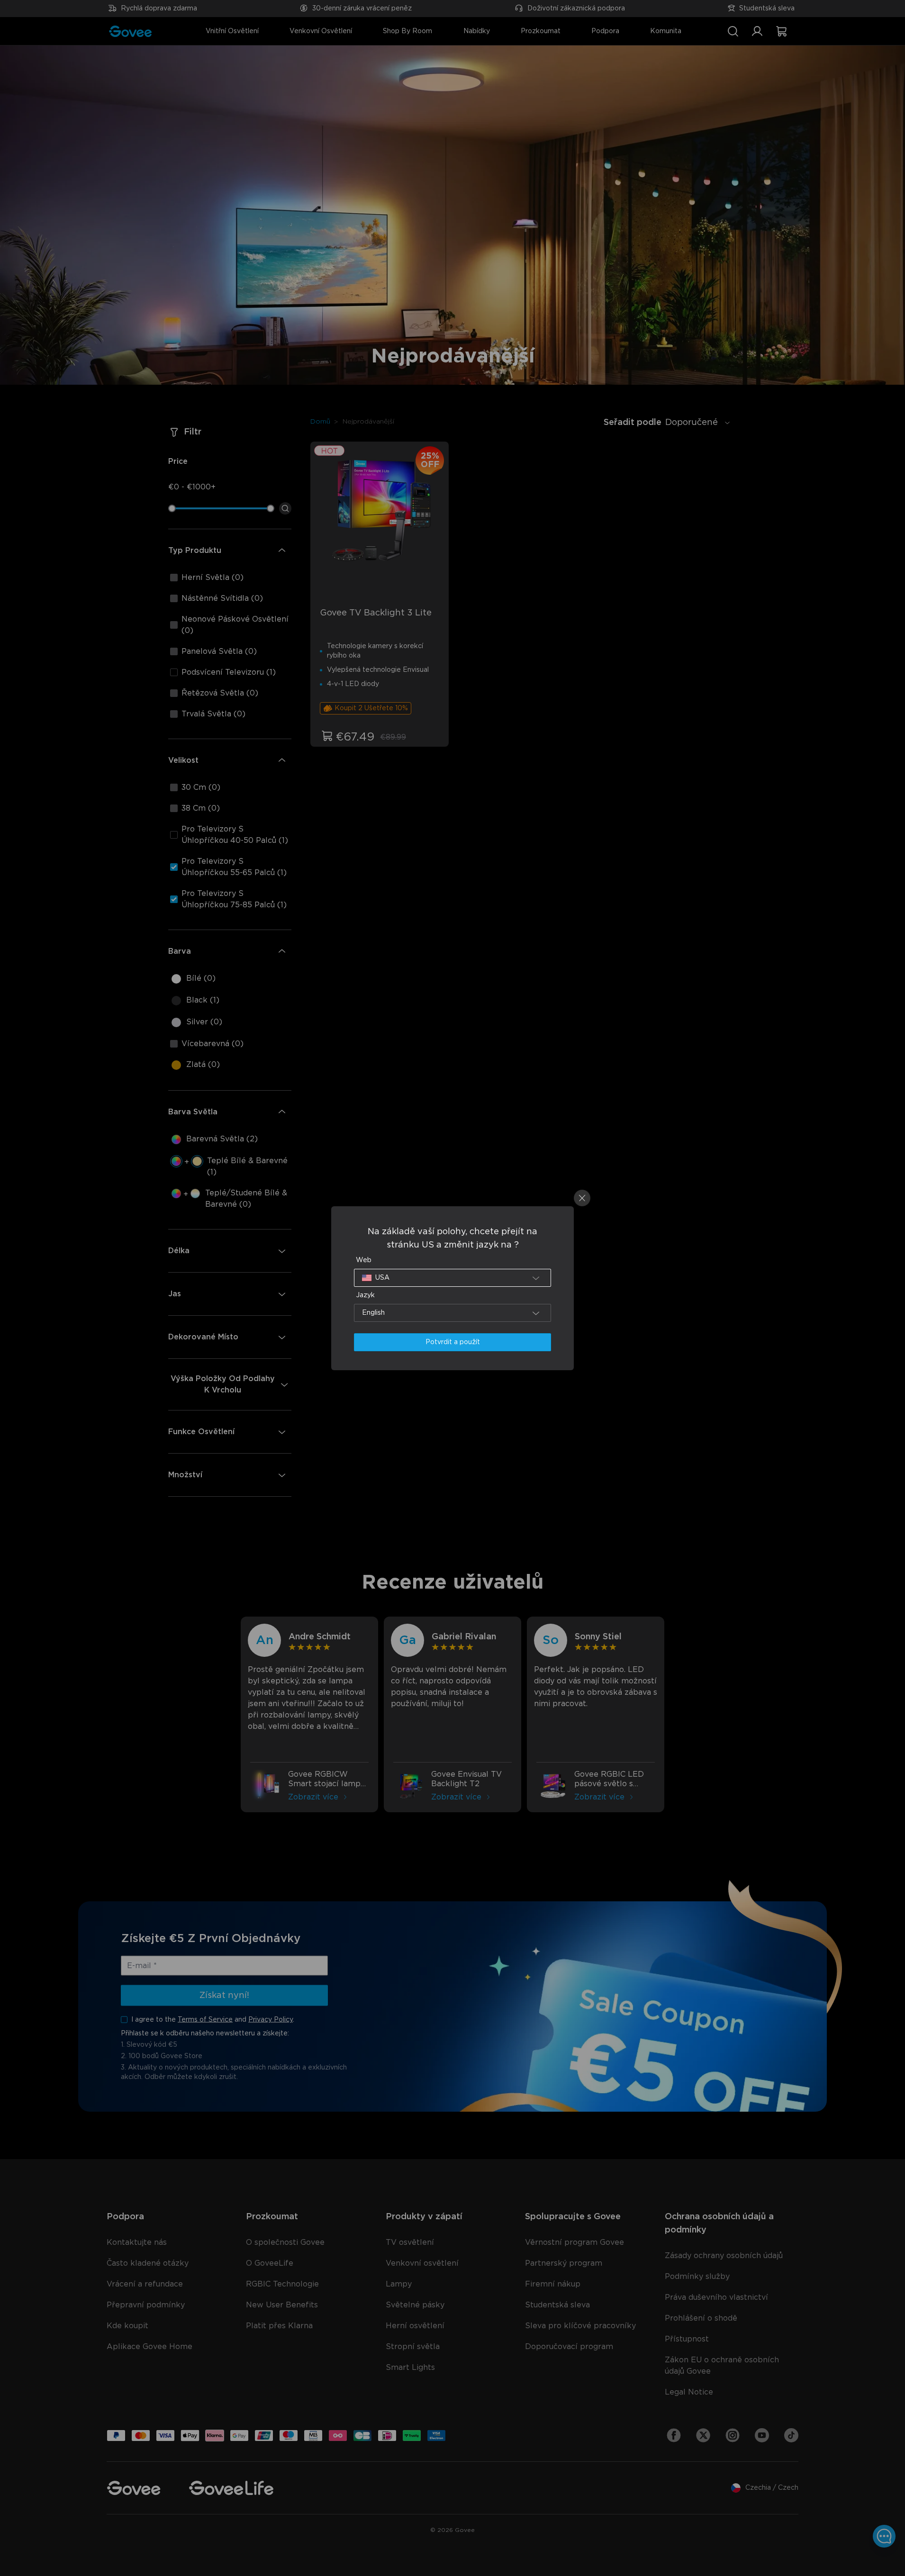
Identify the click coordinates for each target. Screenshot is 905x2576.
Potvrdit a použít (453, 1342)
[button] (452, 1278)
